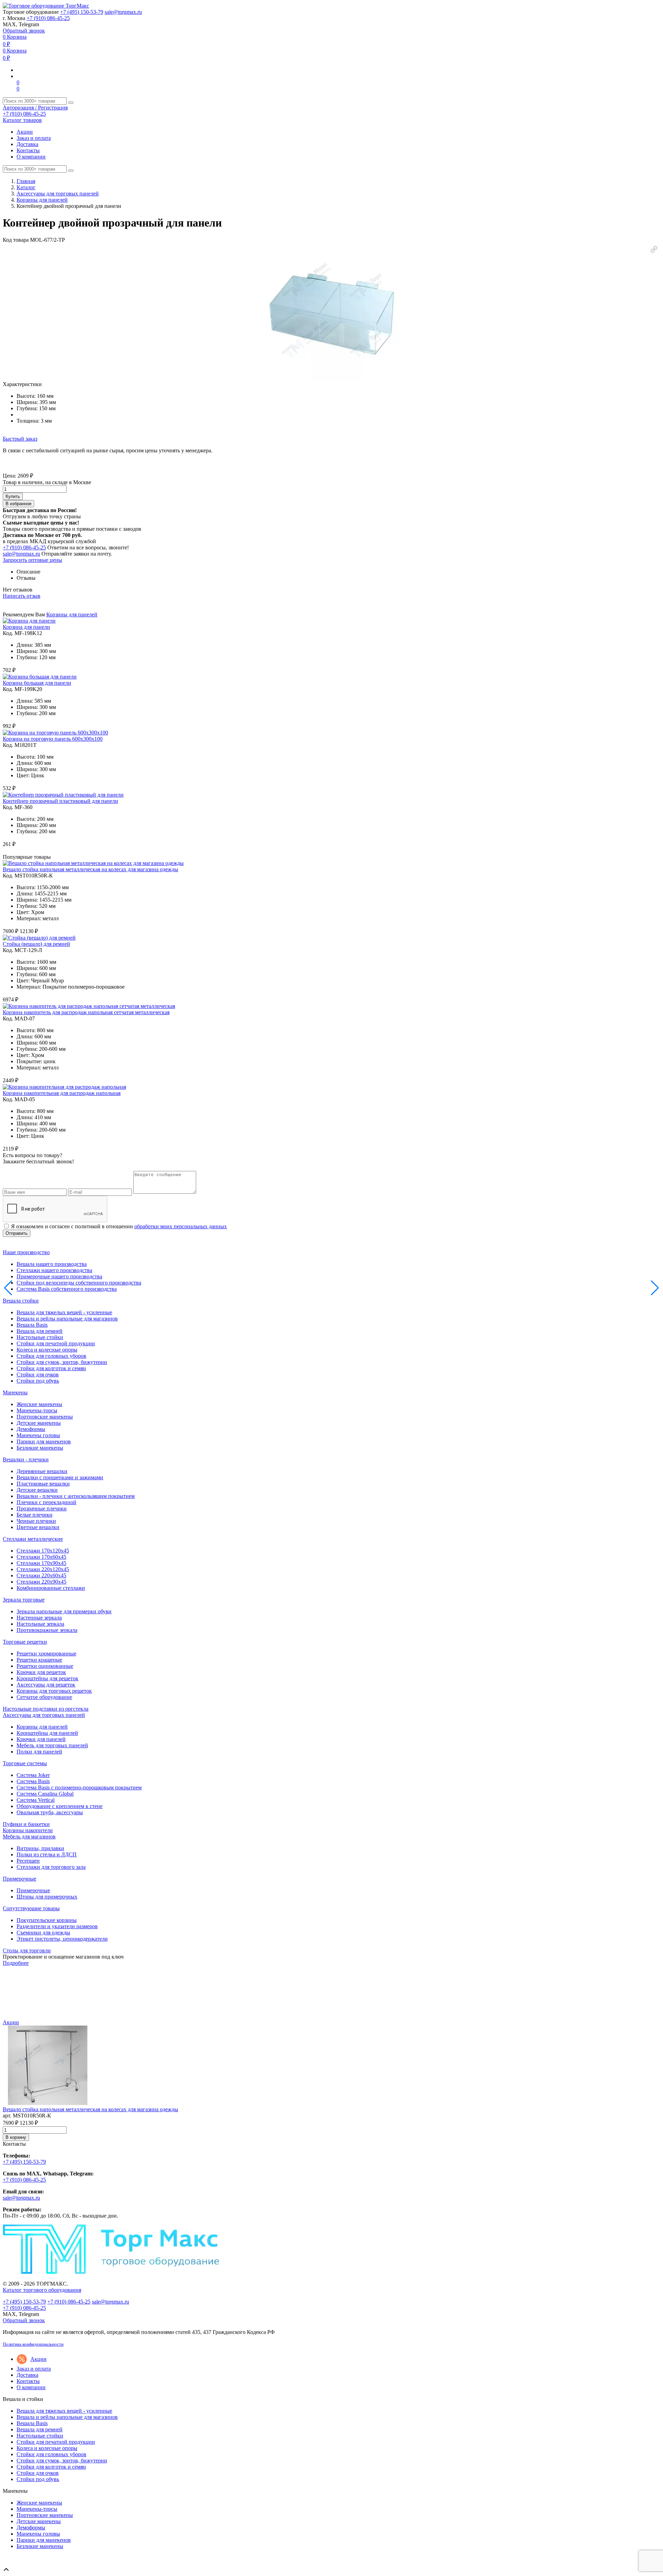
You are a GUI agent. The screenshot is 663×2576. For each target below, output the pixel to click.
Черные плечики (36, 1521)
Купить (13, 496)
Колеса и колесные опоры (47, 1350)
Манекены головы (38, 1435)
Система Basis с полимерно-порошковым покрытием (79, 1787)
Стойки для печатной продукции (56, 1343)
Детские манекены (39, 1423)
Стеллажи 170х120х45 (43, 1551)
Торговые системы (25, 1763)
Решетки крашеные (39, 1660)
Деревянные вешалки (42, 1471)
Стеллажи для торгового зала (51, 1867)
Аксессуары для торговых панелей (58, 194)
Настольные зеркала (40, 1624)
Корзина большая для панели (37, 683)
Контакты (28, 150)
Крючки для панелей (41, 1739)
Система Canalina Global (45, 1794)
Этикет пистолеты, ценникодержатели (62, 1939)
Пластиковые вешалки (43, 1484)
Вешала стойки (21, 1301)
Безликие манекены (40, 1448)
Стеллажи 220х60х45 (41, 1575)
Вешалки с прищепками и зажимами (60, 1477)
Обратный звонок (24, 31)
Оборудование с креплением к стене (60, 1806)
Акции (25, 132)
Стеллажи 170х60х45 (41, 1557)
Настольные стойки (40, 1337)
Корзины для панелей (42, 200)
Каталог (26, 187)
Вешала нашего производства (52, 1264)
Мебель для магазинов (29, 1837)
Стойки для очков (38, 1374)
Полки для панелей (39, 1752)
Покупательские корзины (47, 1920)
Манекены (15, 1392)
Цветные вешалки (38, 1527)
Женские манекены (39, 1404)
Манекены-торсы (37, 1410)
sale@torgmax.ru (123, 12)
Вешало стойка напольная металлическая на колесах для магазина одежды (90, 869)
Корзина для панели (26, 627)
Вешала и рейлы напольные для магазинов (67, 1319)
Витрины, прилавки (40, 1848)
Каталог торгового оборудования (42, 2290)
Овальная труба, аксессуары (50, 1812)
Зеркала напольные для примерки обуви (64, 1611)
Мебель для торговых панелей (52, 1745)
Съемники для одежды (43, 1933)
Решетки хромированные (46, 1654)
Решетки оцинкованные (45, 1666)
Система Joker (33, 1775)
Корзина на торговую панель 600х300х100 (53, 739)
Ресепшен (28, 1861)
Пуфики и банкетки (26, 1824)
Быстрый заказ (20, 439)
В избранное (18, 504)
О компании (31, 157)
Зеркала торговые (24, 1600)
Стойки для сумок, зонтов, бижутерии (62, 1362)
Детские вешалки (37, 1490)
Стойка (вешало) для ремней (36, 944)
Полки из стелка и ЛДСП (47, 1854)
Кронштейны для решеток (47, 1678)
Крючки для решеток (41, 1672)
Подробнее (16, 1963)
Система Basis (33, 1781)
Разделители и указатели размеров (57, 1926)
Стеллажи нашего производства (54, 1270)
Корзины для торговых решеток (54, 1691)
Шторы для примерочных (47, 1897)
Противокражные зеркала (47, 1630)
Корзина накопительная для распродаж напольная (62, 1093)
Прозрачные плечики (42, 1508)
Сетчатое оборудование (44, 1697)
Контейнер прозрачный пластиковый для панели (60, 801)
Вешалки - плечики (26, 1459)
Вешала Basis (32, 1325)
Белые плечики (35, 1515)
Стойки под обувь (38, 1381)
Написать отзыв (22, 596)
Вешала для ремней (40, 1331)
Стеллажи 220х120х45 (43, 1569)
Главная (26, 181)
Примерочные (20, 1879)
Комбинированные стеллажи (51, 1588)
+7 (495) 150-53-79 (82, 12)
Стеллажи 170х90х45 (41, 1563)
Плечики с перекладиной (46, 1502)
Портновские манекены (45, 1417)
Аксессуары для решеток (46, 1685)
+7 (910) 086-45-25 (48, 18)
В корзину (16, 2137)
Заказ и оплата (34, 138)
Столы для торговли (27, 1950)
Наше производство (26, 1252)
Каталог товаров (22, 120)
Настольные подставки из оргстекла (46, 1709)
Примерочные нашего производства (59, 1276)
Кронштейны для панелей (47, 1733)
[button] (654, 249)
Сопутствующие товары (31, 1908)
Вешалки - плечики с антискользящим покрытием (76, 1496)
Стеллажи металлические (33, 1539)
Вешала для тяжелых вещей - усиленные (64, 1312)
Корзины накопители (28, 1830)
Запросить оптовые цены (32, 560)
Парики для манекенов (44, 1441)
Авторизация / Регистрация (35, 108)
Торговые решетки (25, 1642)
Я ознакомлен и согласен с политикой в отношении (119, 1226)
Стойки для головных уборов (51, 1356)
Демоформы (31, 1429)
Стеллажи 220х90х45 (41, 1582)
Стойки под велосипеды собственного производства (79, 1283)
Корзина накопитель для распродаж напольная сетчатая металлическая (86, 1012)
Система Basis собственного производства (67, 1289)
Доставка (27, 144)
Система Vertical (36, 1800)
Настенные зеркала (39, 1618)
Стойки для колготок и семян (51, 1368)
